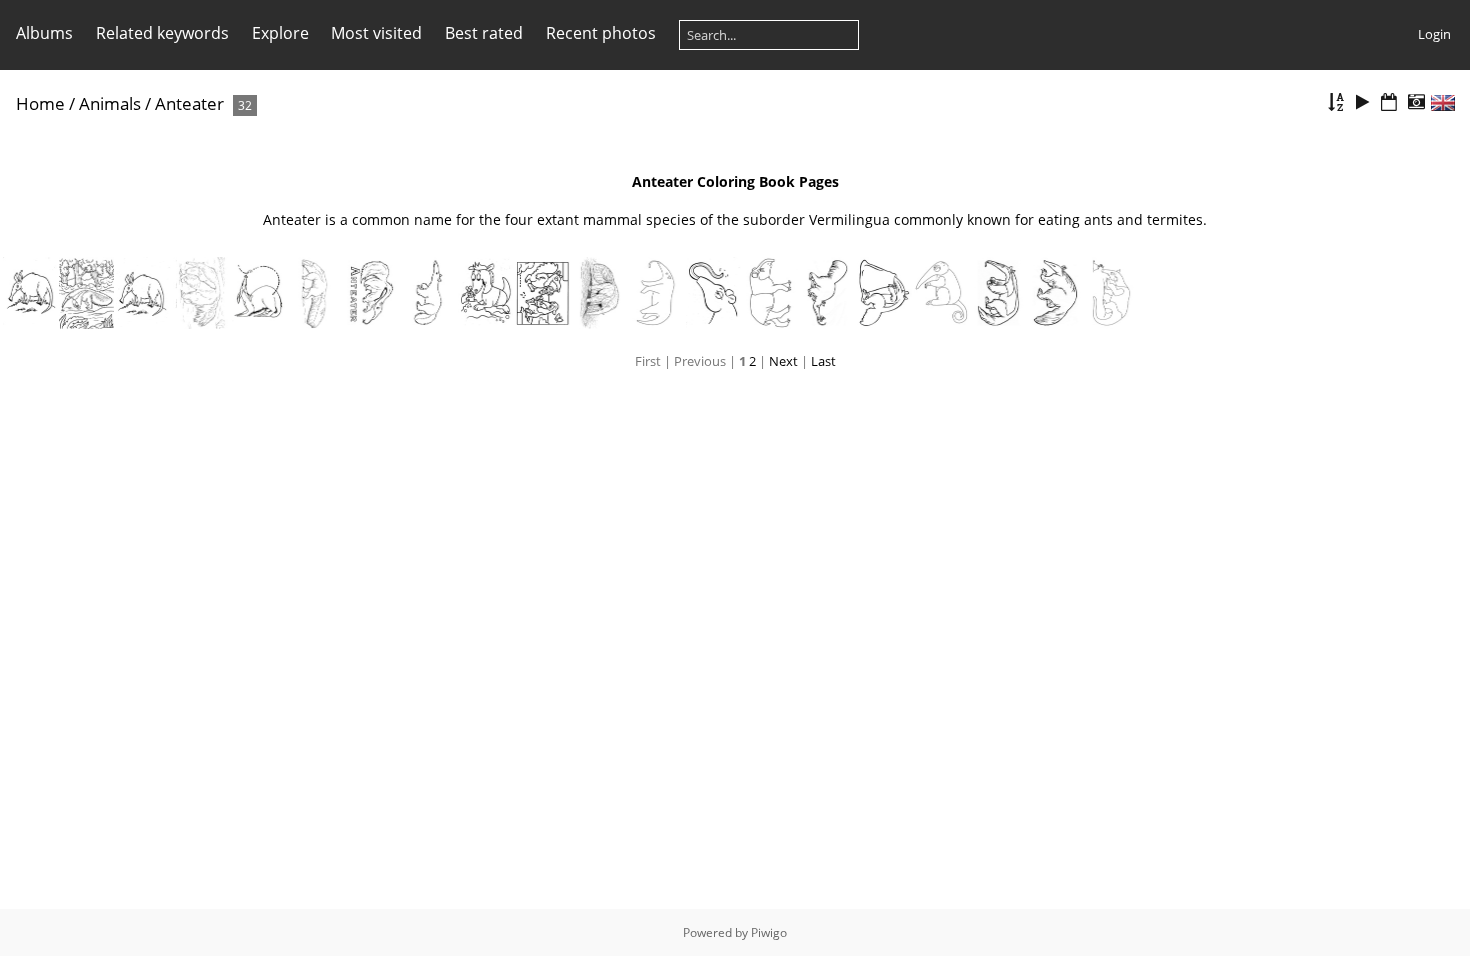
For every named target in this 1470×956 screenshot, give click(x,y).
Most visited (376, 33)
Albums (44, 33)
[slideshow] (1363, 102)
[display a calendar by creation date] (1416, 102)
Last (823, 361)
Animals (110, 103)
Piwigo (769, 932)
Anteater (189, 103)
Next (783, 361)
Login (1434, 34)
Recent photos (601, 33)
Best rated (484, 33)
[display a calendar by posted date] (1389, 102)
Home (40, 103)
